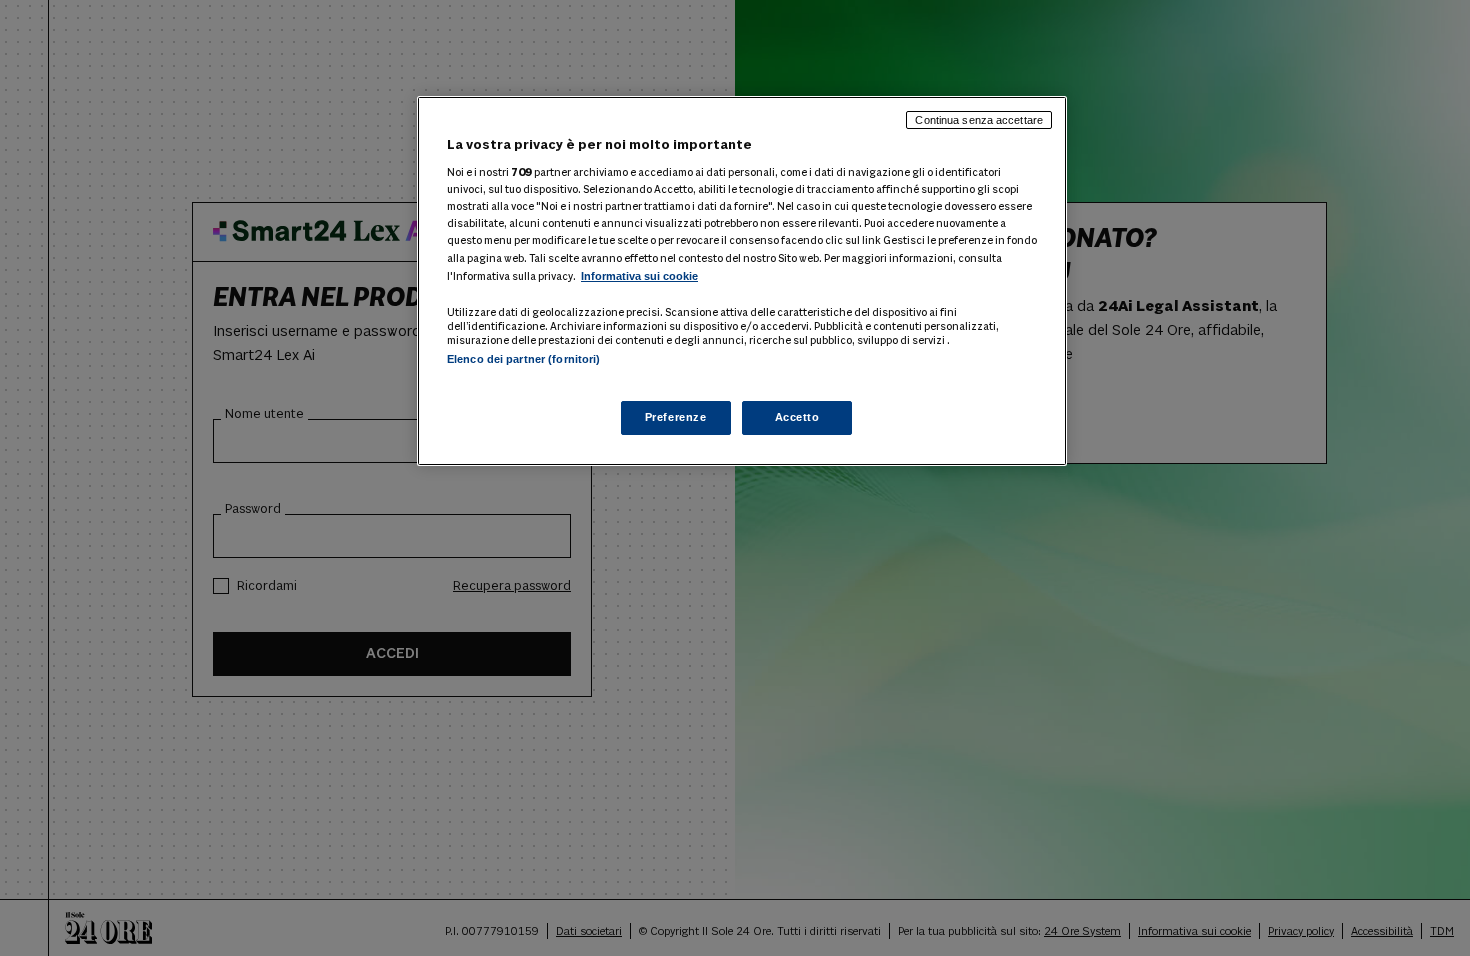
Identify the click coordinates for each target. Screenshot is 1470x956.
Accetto (797, 417)
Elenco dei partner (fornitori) (523, 359)
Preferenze (676, 417)
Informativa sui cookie (639, 276)
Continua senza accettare (979, 120)
